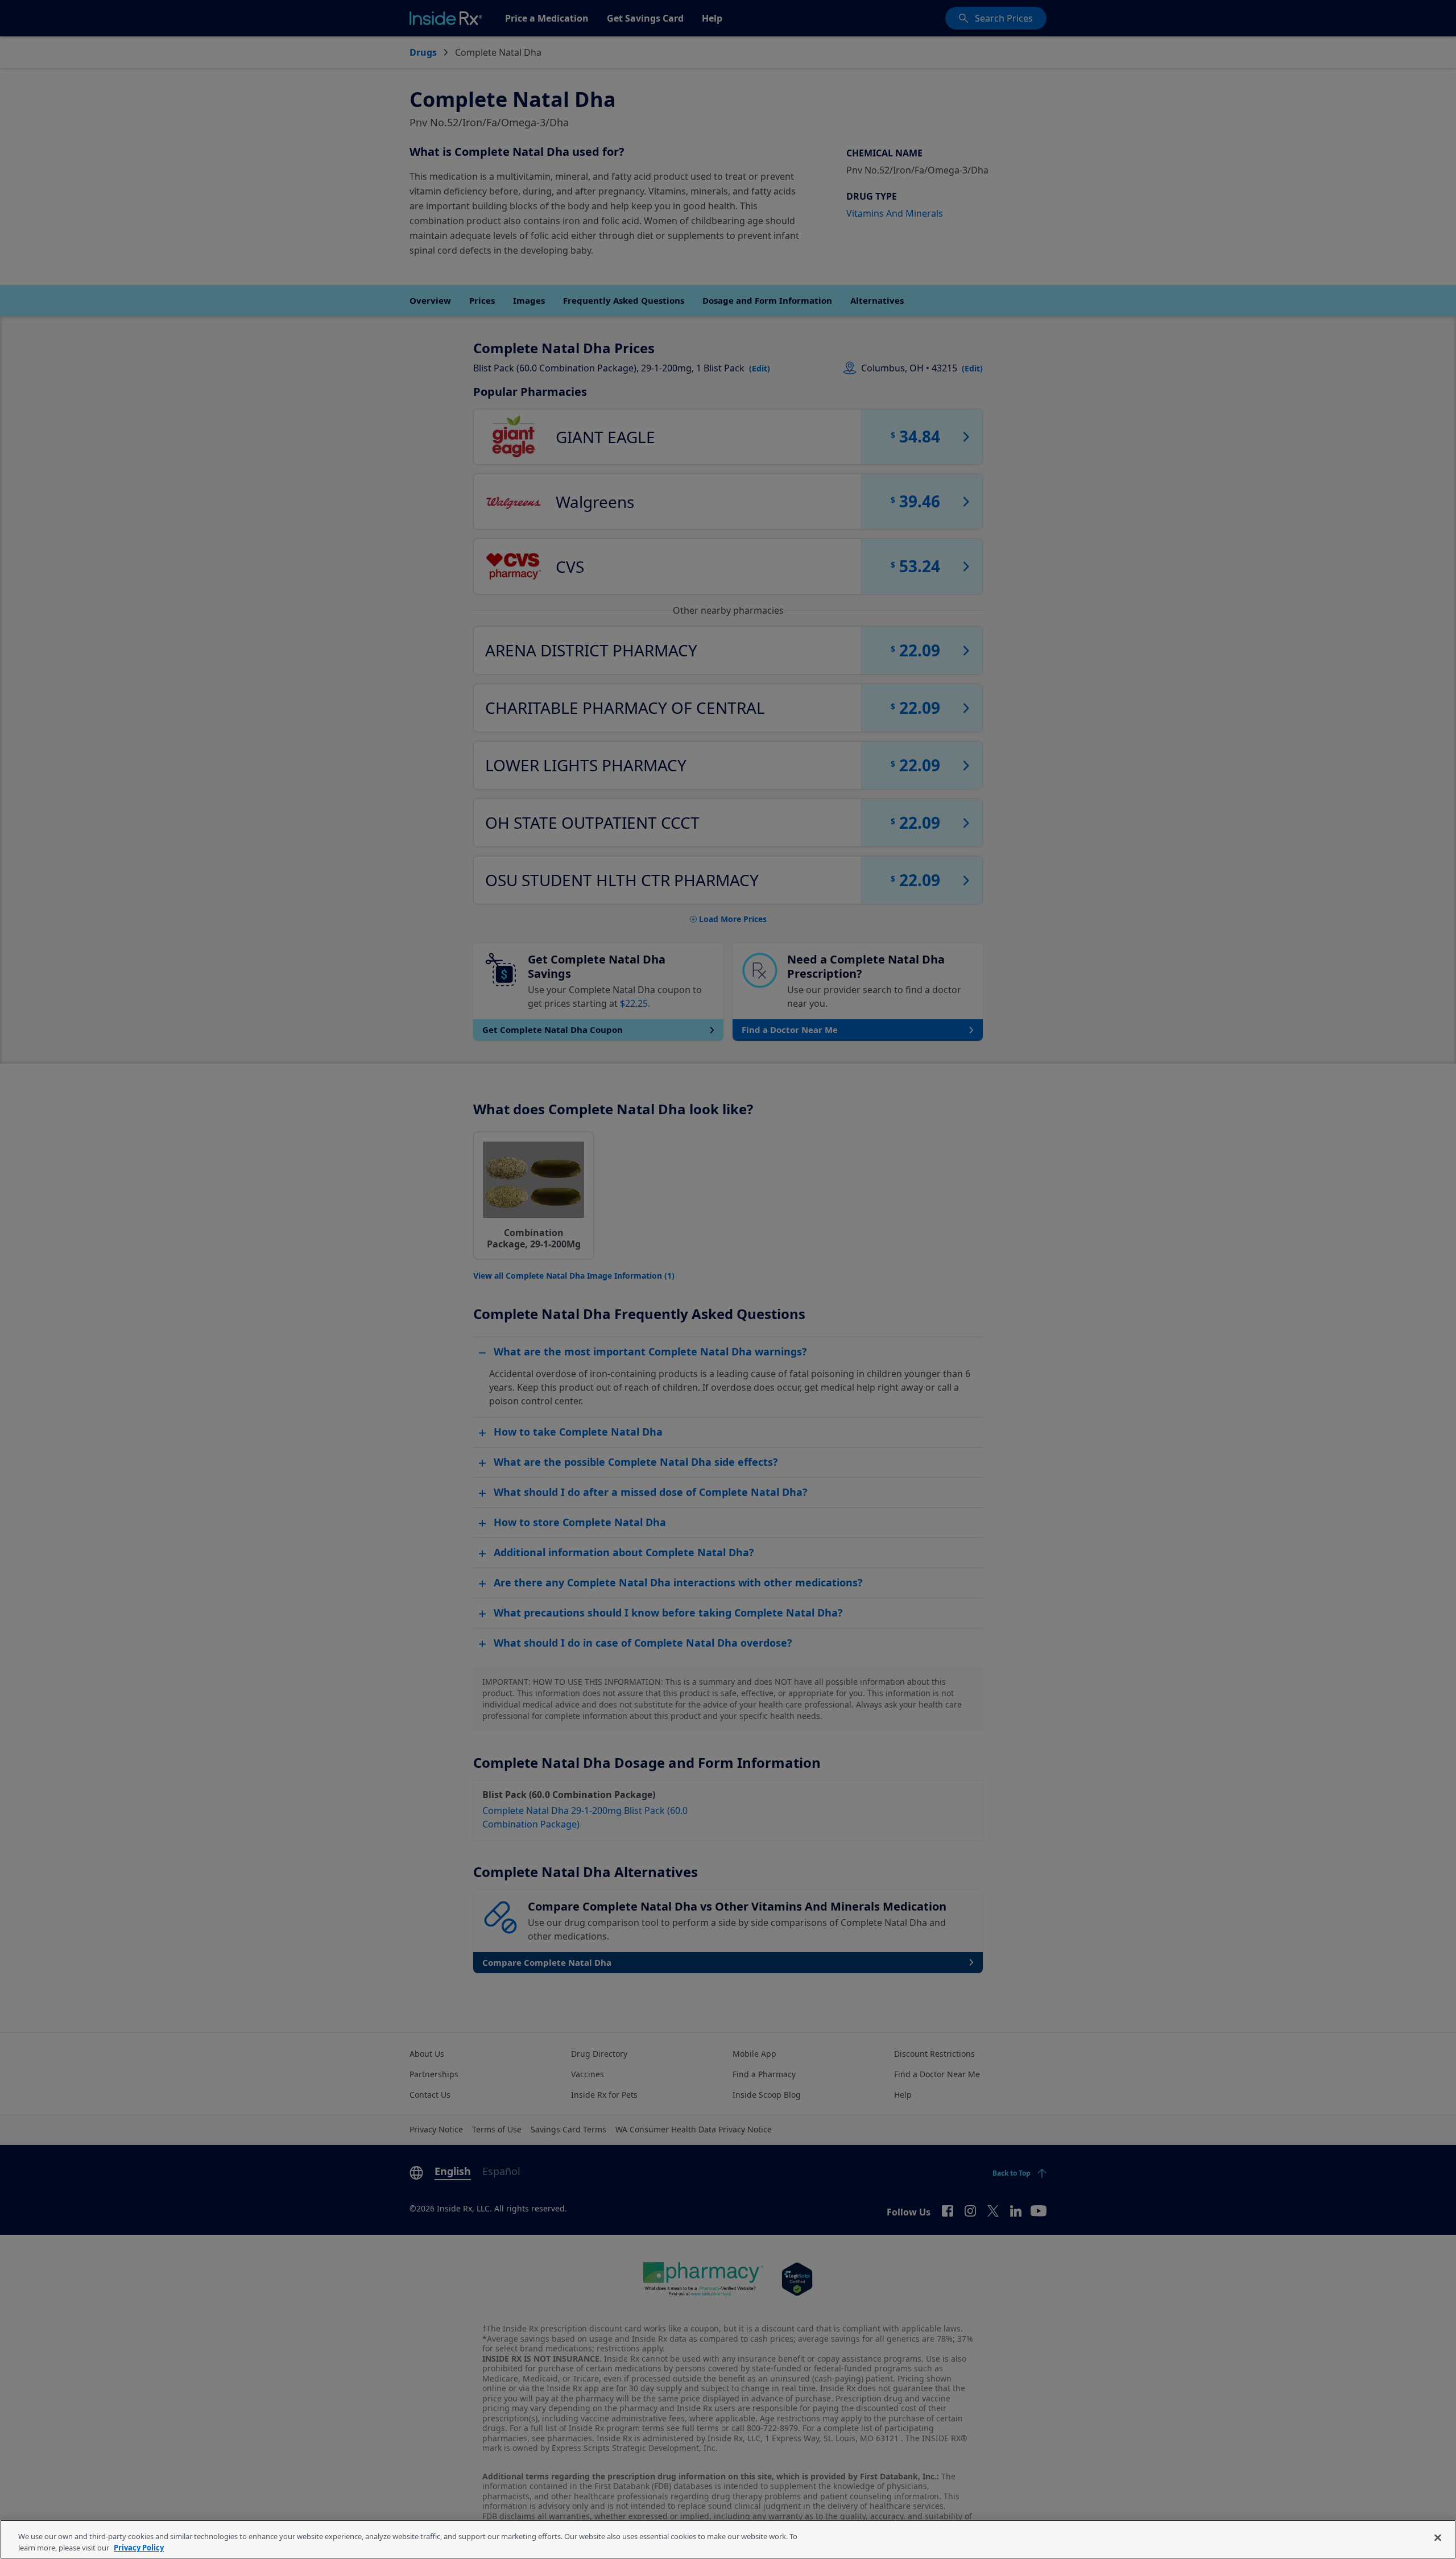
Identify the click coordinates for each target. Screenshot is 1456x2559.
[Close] (1438, 2538)
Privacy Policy (139, 2547)
